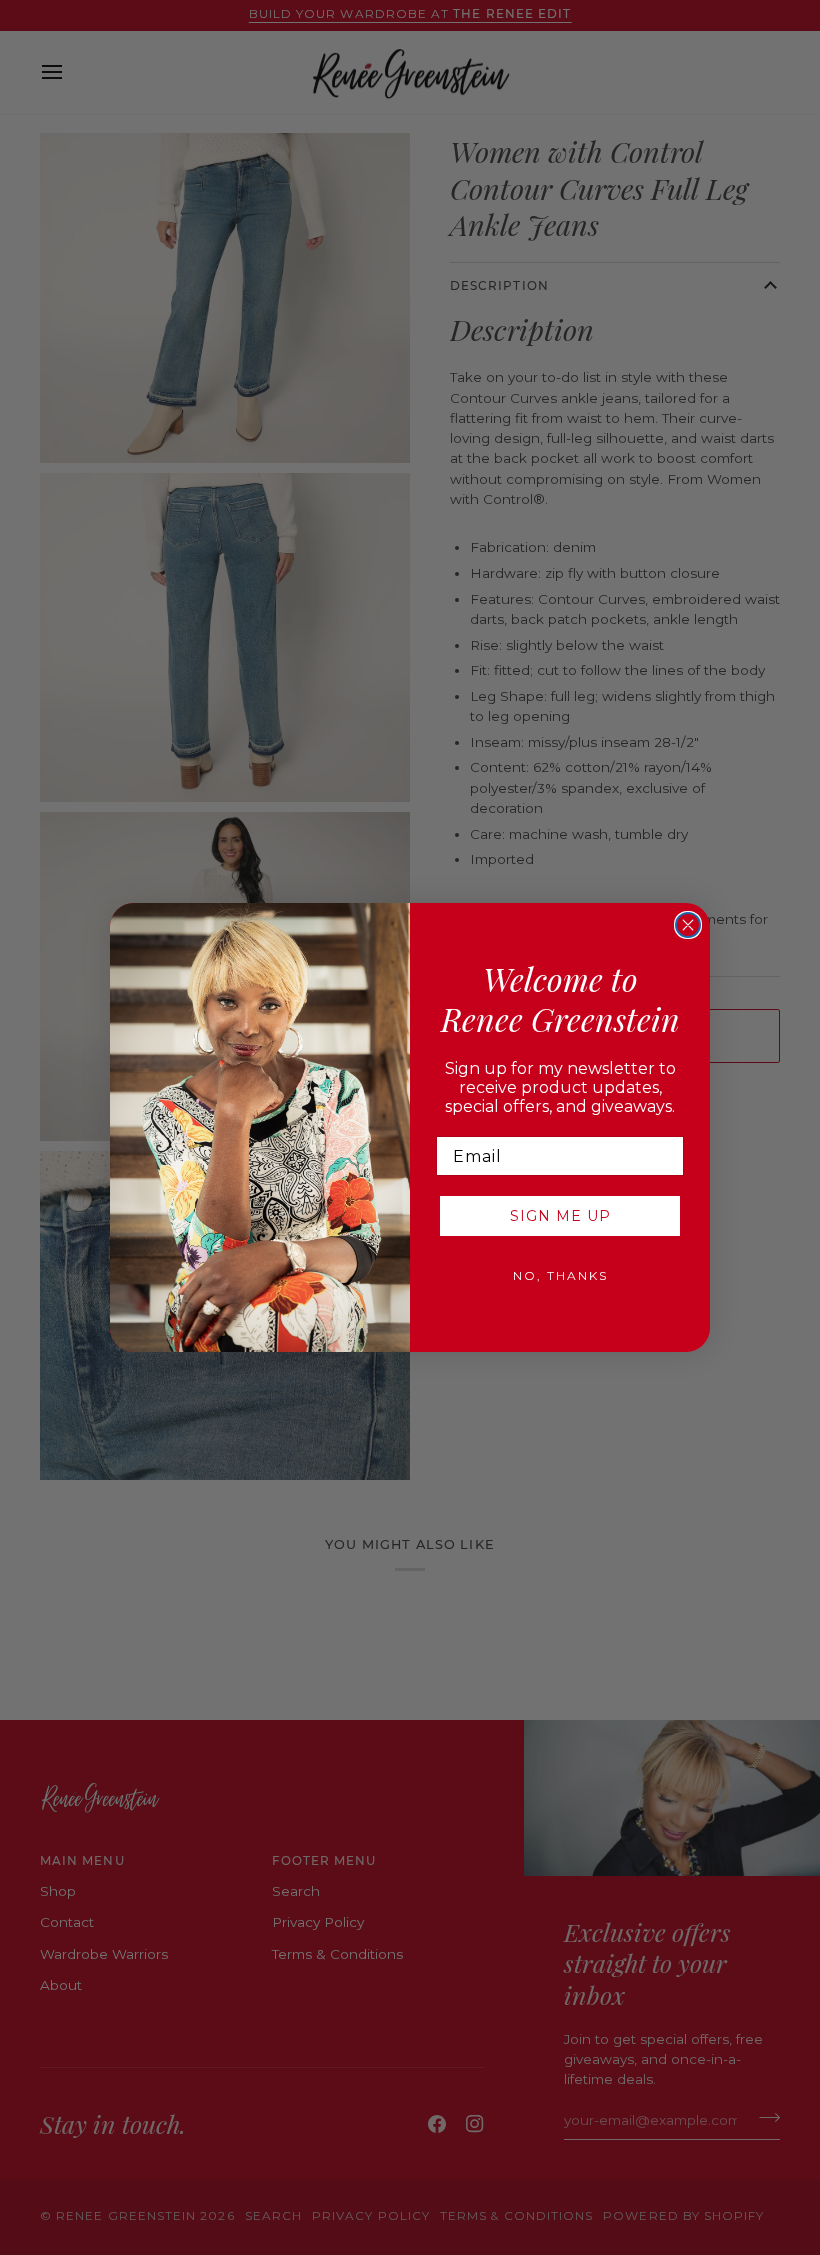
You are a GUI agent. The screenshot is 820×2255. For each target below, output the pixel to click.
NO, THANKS (560, 1275)
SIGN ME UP (560, 1216)
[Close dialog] (688, 925)
